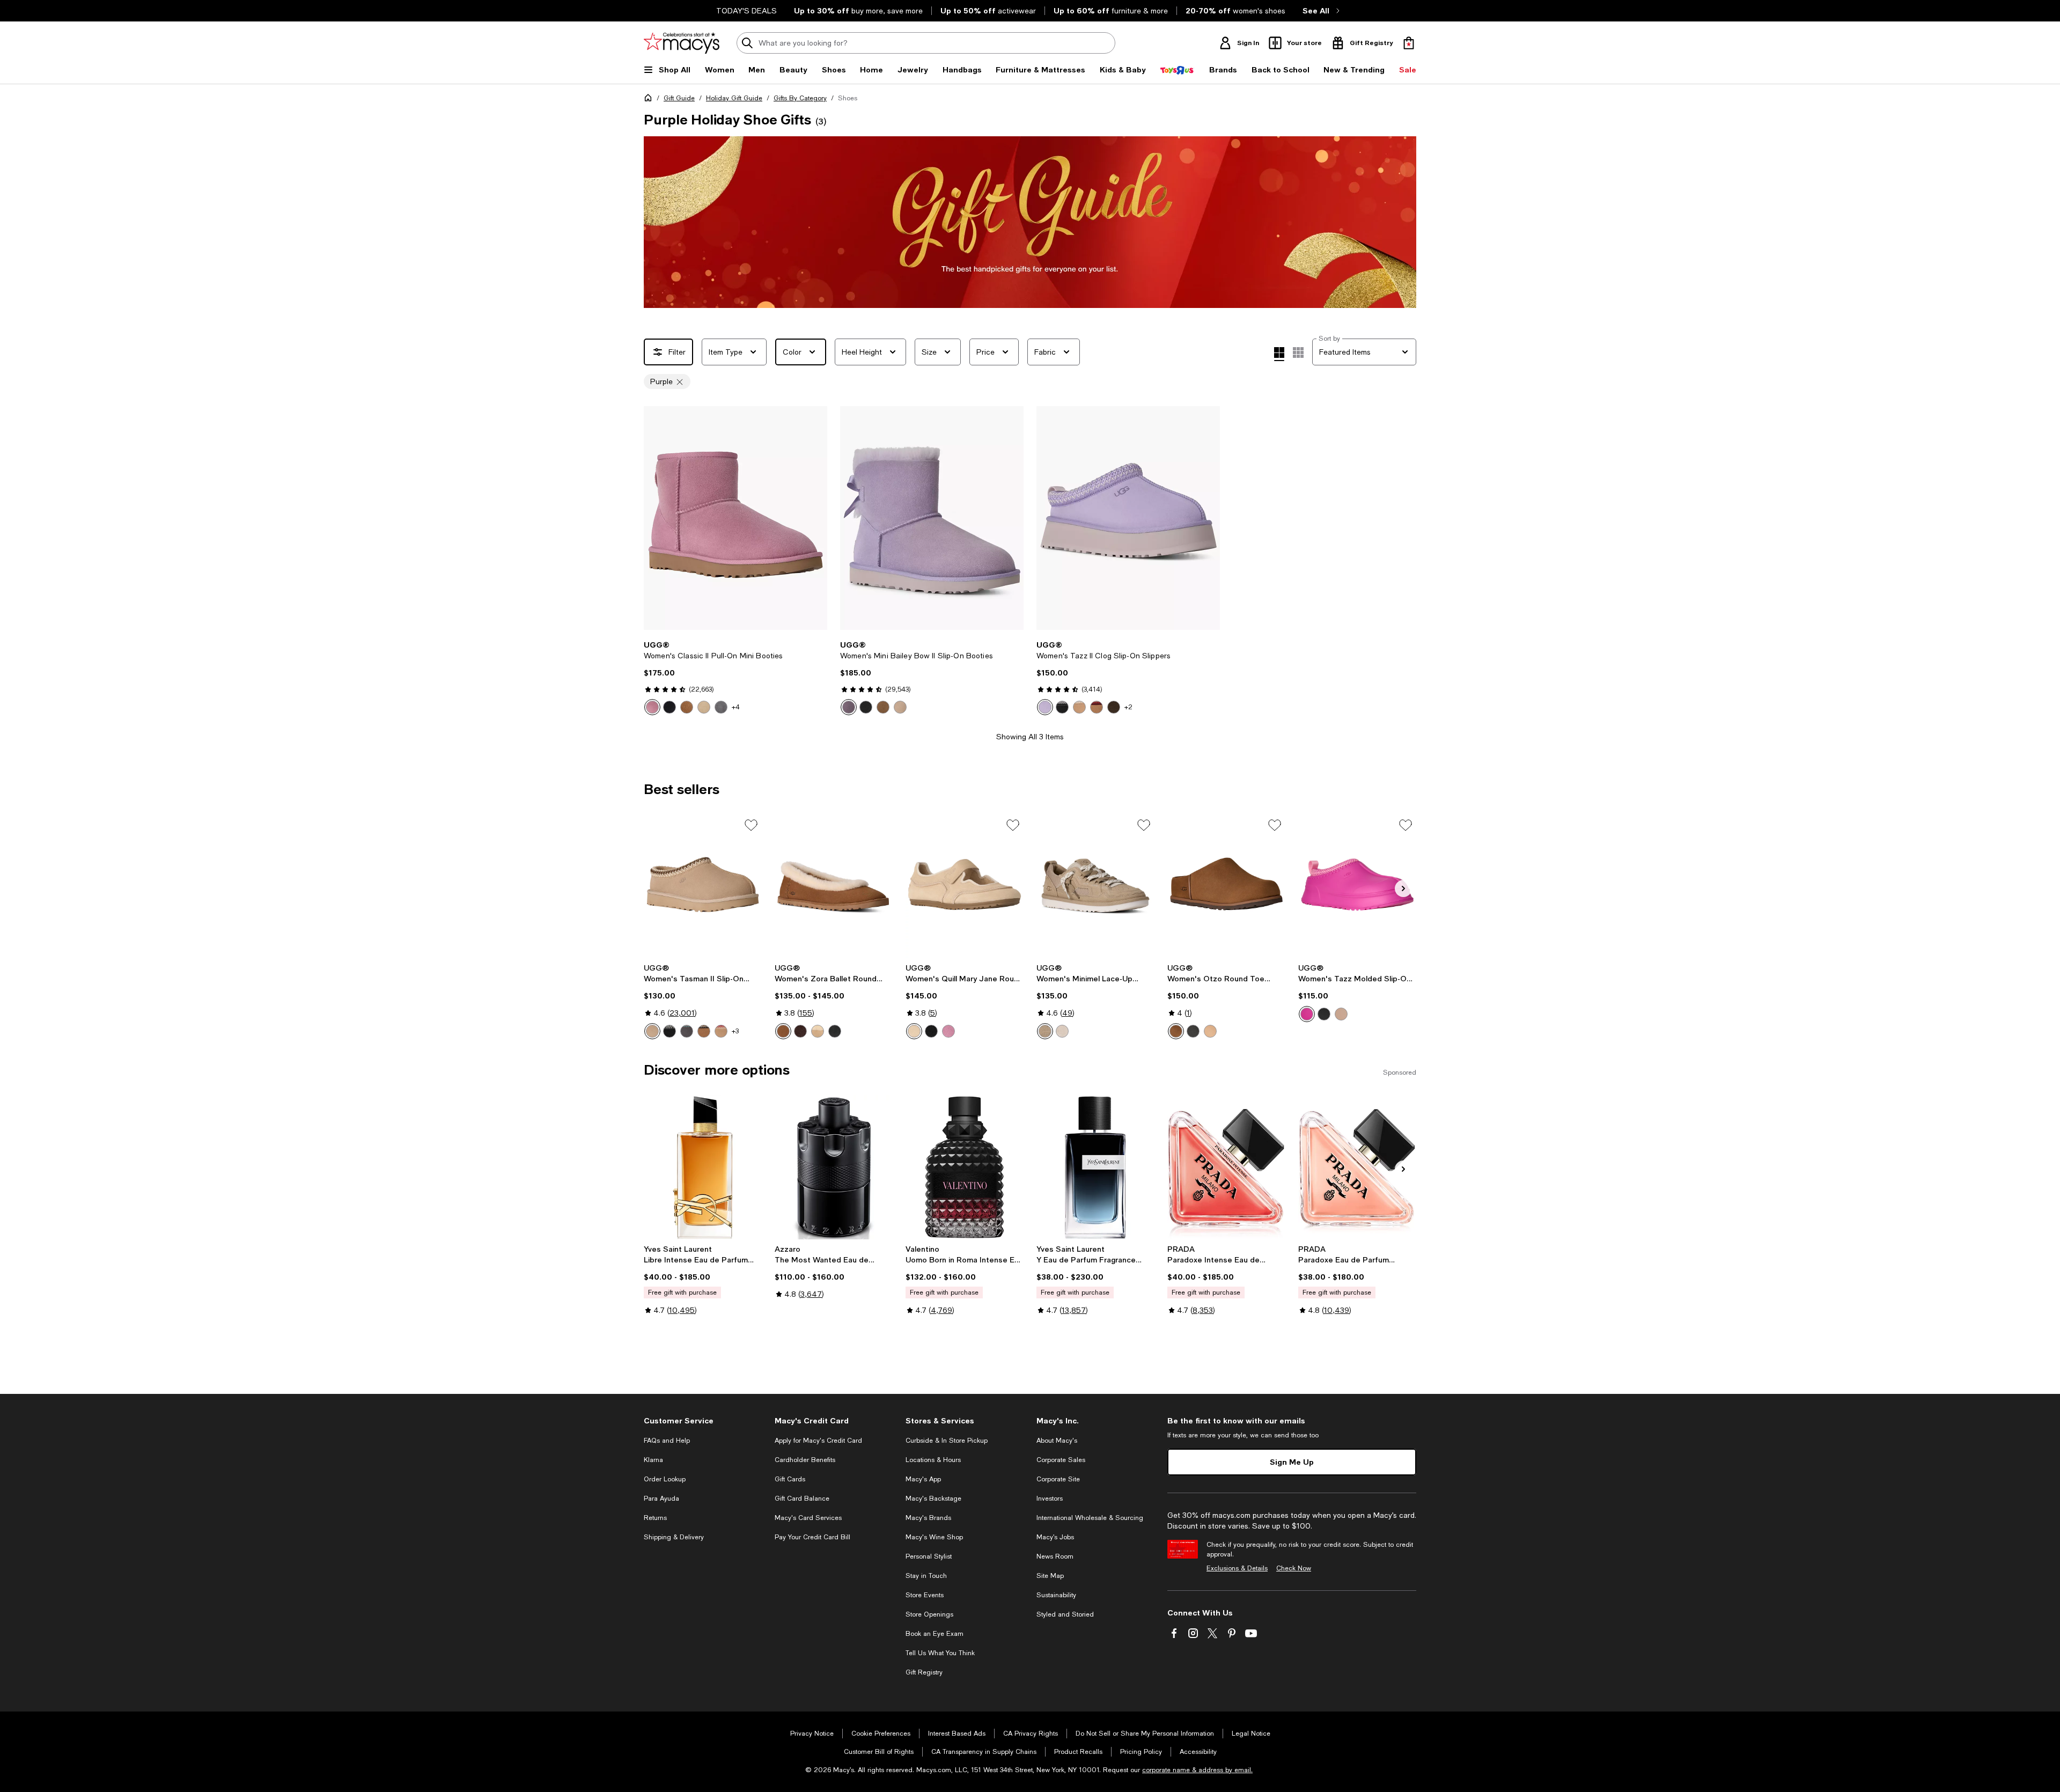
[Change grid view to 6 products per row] (1298, 352)
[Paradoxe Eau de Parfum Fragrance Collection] (1357, 1167)
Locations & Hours (933, 1460)
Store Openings (929, 1614)
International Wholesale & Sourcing (1090, 1518)
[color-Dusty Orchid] (652, 707)
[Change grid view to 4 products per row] (1279, 354)
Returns (655, 1518)
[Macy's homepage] (650, 100)
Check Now (1294, 1568)
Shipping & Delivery (674, 1537)
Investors (1050, 1499)
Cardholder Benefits (805, 1460)
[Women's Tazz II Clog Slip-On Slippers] (1128, 518)
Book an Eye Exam (935, 1634)
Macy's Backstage (933, 1499)
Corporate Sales (1061, 1460)
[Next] (814, 518)
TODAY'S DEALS (746, 11)
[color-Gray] (721, 707)
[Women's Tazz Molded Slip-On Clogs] (1357, 886)
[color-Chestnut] (687, 707)
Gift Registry (924, 1672)
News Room (1055, 1556)
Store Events (925, 1595)
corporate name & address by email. (1197, 1770)
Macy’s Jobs (1055, 1537)
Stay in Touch (926, 1576)
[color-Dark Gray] (687, 1031)
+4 (736, 707)
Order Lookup (665, 1479)
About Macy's (1057, 1441)
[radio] (652, 707)
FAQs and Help (667, 1441)
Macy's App (923, 1479)
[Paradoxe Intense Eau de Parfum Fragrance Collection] (1226, 1167)
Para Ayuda (661, 1499)
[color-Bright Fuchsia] (1307, 1014)
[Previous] (657, 518)
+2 (1128, 707)
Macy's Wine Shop (934, 1537)
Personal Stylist (929, 1556)
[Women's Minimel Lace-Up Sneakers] (1095, 886)
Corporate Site (1058, 1479)
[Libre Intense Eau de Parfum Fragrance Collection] (703, 1167)
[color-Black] (669, 707)
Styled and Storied (1065, 1614)
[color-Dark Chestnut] (1176, 1031)
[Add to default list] (751, 825)
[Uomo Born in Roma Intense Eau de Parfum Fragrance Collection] (965, 1167)
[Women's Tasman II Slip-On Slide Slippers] (703, 886)
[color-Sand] (704, 707)
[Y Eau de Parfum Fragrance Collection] (1095, 1167)
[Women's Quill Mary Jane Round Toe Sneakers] (965, 886)
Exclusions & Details (1237, 1568)
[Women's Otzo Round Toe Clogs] (1226, 886)
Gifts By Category (800, 98)
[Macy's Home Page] (682, 43)
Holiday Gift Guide (734, 98)
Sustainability (1056, 1595)
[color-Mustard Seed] (1045, 1031)
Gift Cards (790, 1479)
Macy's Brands (928, 1518)
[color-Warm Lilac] (849, 707)
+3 (735, 1031)
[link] (735, 678)
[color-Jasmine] (1062, 1031)
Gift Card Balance (802, 1499)
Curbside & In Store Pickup (947, 1441)
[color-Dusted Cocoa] (1114, 707)
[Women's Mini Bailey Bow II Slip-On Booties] (932, 518)
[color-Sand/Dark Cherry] (721, 1031)
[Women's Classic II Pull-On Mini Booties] (735, 518)
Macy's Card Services (808, 1518)
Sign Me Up (1292, 1462)
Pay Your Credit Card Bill (812, 1537)
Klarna (653, 1460)
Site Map (1050, 1576)
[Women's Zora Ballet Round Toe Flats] (834, 886)
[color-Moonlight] (900, 707)
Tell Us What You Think (940, 1653)
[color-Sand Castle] (914, 1031)
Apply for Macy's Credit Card (818, 1441)
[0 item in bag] (1409, 43)
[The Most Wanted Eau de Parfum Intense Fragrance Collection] (834, 1167)
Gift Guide (679, 98)
